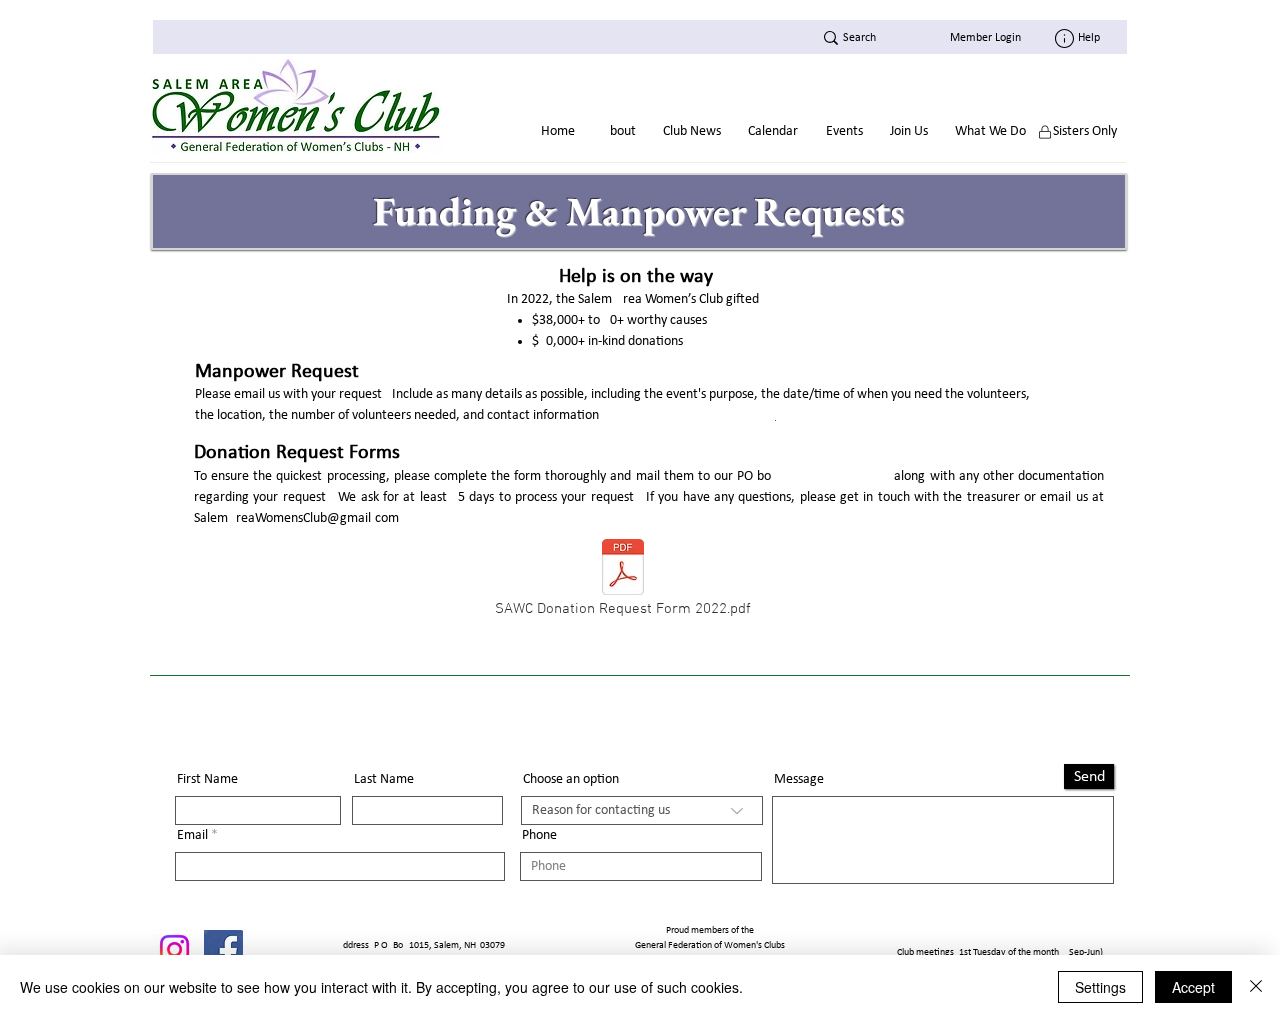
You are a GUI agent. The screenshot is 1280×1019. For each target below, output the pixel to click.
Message (799, 780)
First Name (207, 780)
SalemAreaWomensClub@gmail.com (296, 518)
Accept (1193, 987)
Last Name (384, 780)
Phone (539, 836)
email (251, 394)
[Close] (1256, 987)
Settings (1100, 987)
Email (192, 836)
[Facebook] (223, 949)
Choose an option (571, 780)
